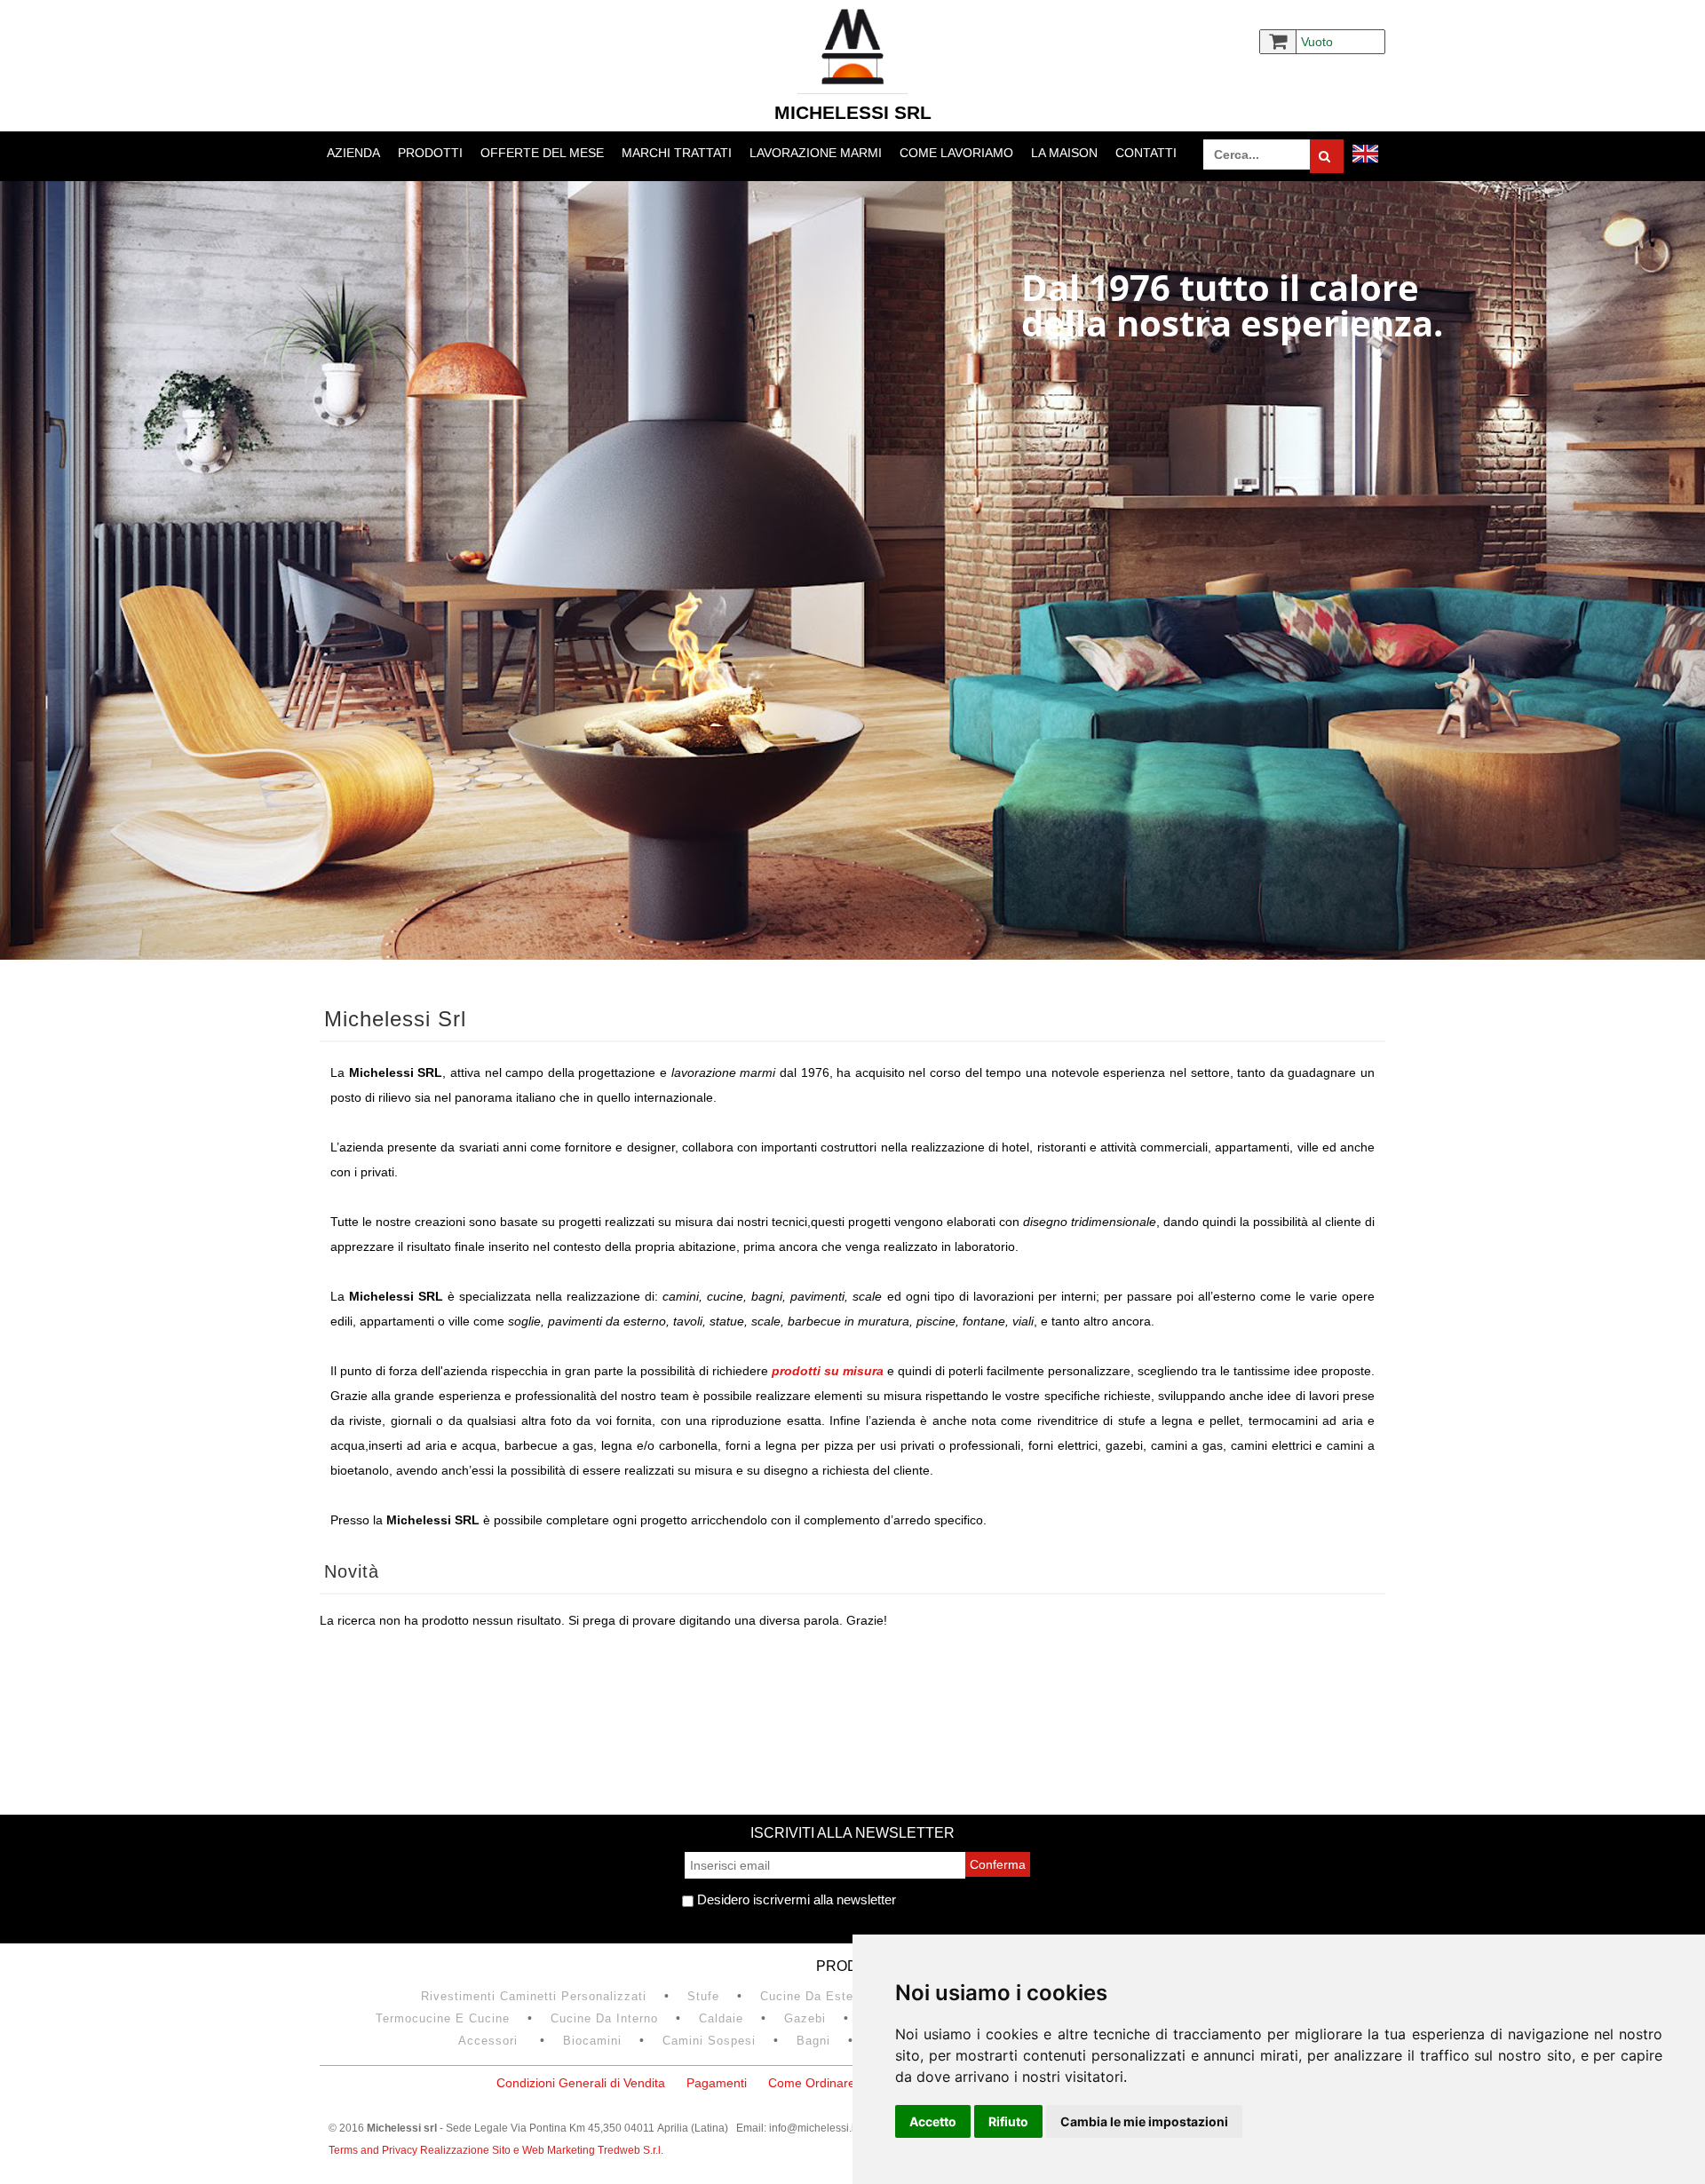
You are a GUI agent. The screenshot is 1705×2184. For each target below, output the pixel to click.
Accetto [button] (933, 2121)
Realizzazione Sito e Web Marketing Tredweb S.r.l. (542, 2150)
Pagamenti (717, 2083)
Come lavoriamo (956, 153)
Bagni (813, 2041)
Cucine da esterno (816, 1996)
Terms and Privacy (374, 2150)
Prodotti (430, 153)
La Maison (1064, 153)
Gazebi (805, 2018)
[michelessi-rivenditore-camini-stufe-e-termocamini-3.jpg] (852, 570)
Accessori (490, 2041)
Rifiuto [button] (1008, 2121)
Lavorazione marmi (816, 153)
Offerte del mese (542, 153)
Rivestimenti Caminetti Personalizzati (534, 1996)
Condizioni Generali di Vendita (581, 2083)
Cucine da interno (604, 2018)
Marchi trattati (677, 153)
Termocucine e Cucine (443, 2018)
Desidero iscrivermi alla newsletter (795, 1899)
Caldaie (721, 2018)
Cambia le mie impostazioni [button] (1144, 2121)
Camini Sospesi (709, 2041)
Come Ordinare (812, 2083)
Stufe (703, 1996)
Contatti (1146, 153)
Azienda (353, 153)
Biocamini (592, 2041)
